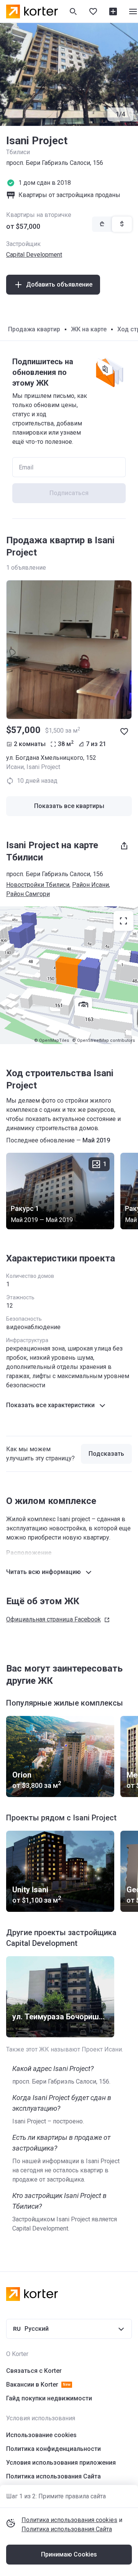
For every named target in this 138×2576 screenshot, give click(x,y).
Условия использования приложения (61, 2463)
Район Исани (90, 885)
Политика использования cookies (69, 2520)
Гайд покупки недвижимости (49, 2398)
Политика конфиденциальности (53, 2449)
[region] (69, 975)
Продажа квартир (34, 329)
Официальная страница (53, 1619)
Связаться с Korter (34, 2371)
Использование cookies (41, 2435)
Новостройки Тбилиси (38, 885)
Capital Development (34, 255)
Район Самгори (28, 894)
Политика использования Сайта (67, 2529)
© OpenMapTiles (52, 1040)
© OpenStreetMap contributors (103, 1040)
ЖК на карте (89, 329)
